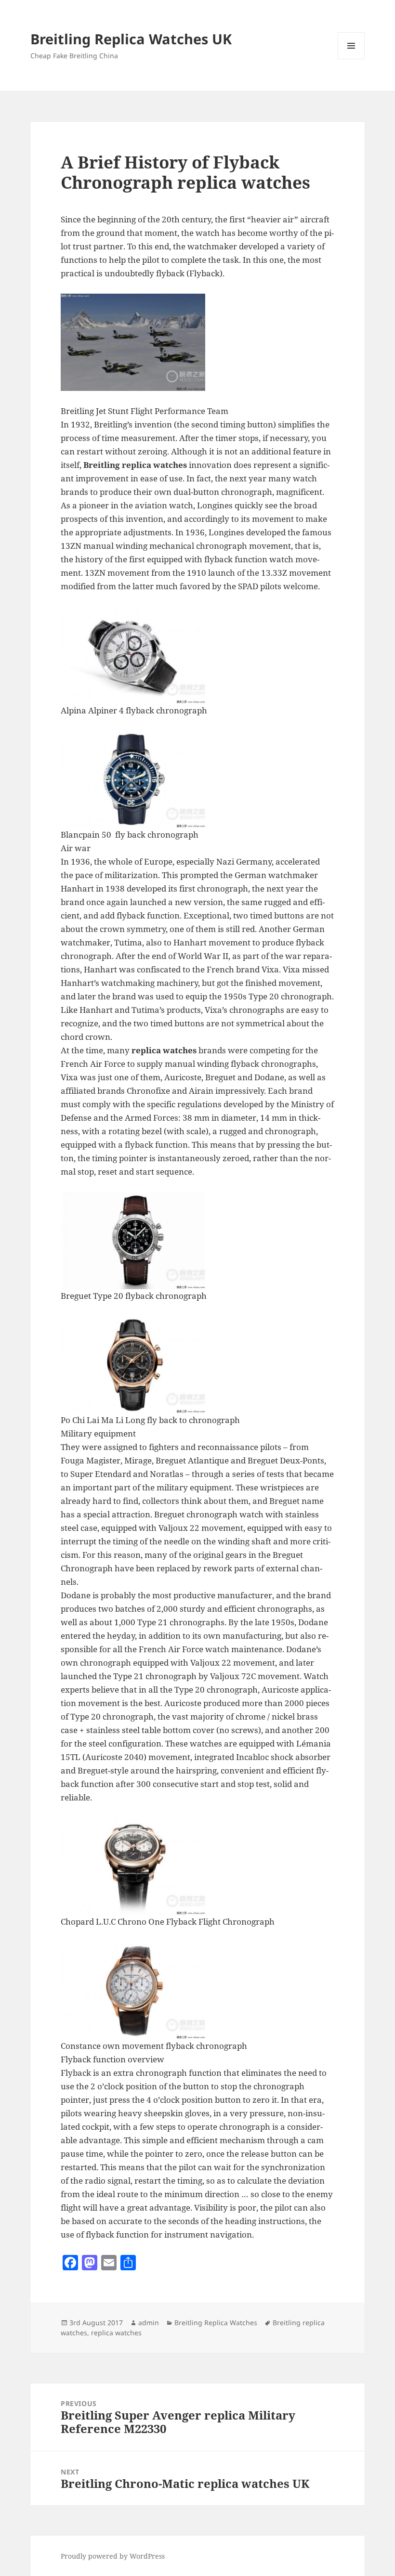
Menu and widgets (351, 59)
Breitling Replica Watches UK (131, 39)
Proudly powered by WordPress (113, 2556)
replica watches (116, 2333)
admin (149, 2323)
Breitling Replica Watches (216, 2323)
